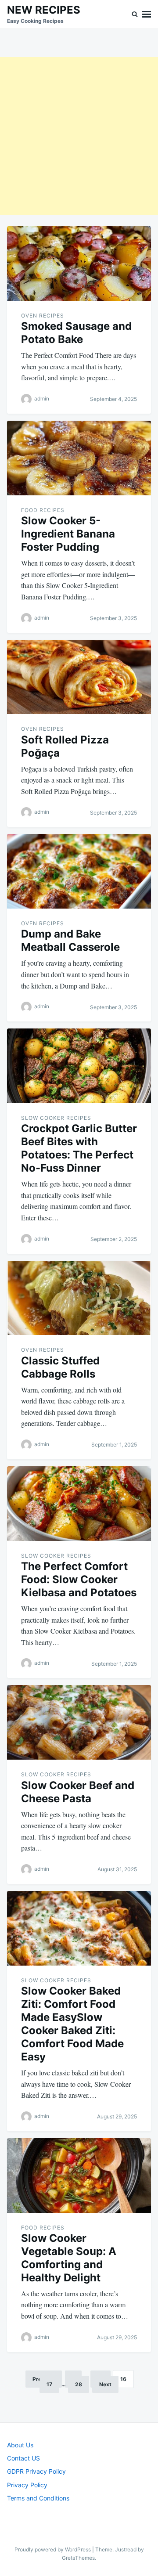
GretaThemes (78, 2558)
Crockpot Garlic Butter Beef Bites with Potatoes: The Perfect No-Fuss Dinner (79, 1148)
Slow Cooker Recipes (56, 1118)
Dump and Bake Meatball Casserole (70, 940)
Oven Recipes (43, 316)
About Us (20, 2445)
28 (79, 2384)
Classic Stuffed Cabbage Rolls (60, 1367)
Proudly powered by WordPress (53, 2549)
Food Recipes (43, 510)
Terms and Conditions (38, 2498)
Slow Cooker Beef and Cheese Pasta (78, 1792)
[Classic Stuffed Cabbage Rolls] (79, 1298)
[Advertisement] (79, 136)
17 (49, 2384)
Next (105, 2384)
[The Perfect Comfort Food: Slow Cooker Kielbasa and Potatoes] (79, 1504)
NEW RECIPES (44, 10)
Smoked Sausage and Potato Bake (76, 333)
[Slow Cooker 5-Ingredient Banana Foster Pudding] (79, 458)
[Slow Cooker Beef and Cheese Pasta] (79, 1722)
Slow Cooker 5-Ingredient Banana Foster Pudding (68, 534)
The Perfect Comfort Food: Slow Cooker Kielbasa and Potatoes (79, 1579)
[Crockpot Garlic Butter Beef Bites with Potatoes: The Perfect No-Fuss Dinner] (79, 1066)
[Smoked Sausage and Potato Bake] (79, 263)
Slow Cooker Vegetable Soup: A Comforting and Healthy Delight (69, 2258)
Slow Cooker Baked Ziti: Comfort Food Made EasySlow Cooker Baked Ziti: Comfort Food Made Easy (72, 2024)
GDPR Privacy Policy (36, 2471)
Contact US (23, 2458)
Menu (147, 14)
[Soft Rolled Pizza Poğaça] (79, 677)
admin (42, 399)
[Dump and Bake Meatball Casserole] (79, 871)
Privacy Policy (27, 2485)
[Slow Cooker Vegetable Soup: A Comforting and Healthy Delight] (79, 2176)
